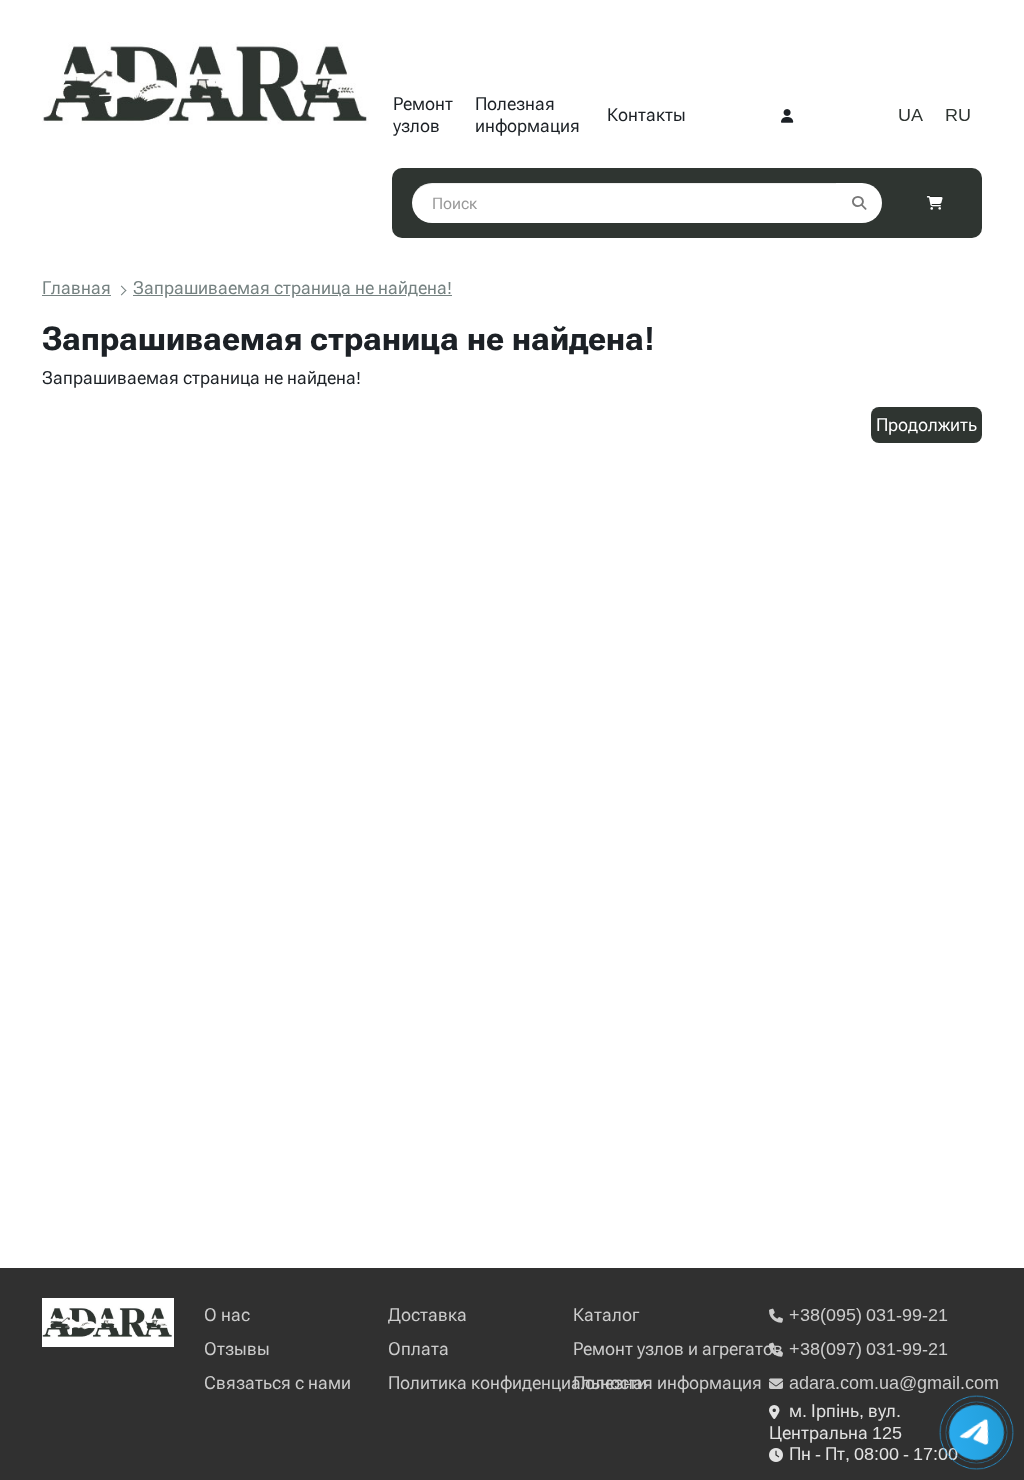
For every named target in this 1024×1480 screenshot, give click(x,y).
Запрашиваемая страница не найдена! (292, 287)
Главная (76, 287)
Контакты (646, 114)
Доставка (427, 1314)
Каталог (606, 1314)
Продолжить (926, 424)
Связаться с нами (277, 1382)
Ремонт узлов (423, 114)
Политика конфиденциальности (517, 1382)
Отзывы (237, 1348)
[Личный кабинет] (787, 114)
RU (958, 114)
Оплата (418, 1348)
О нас (227, 1314)
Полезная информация (527, 114)
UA (910, 114)
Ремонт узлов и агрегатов (678, 1348)
